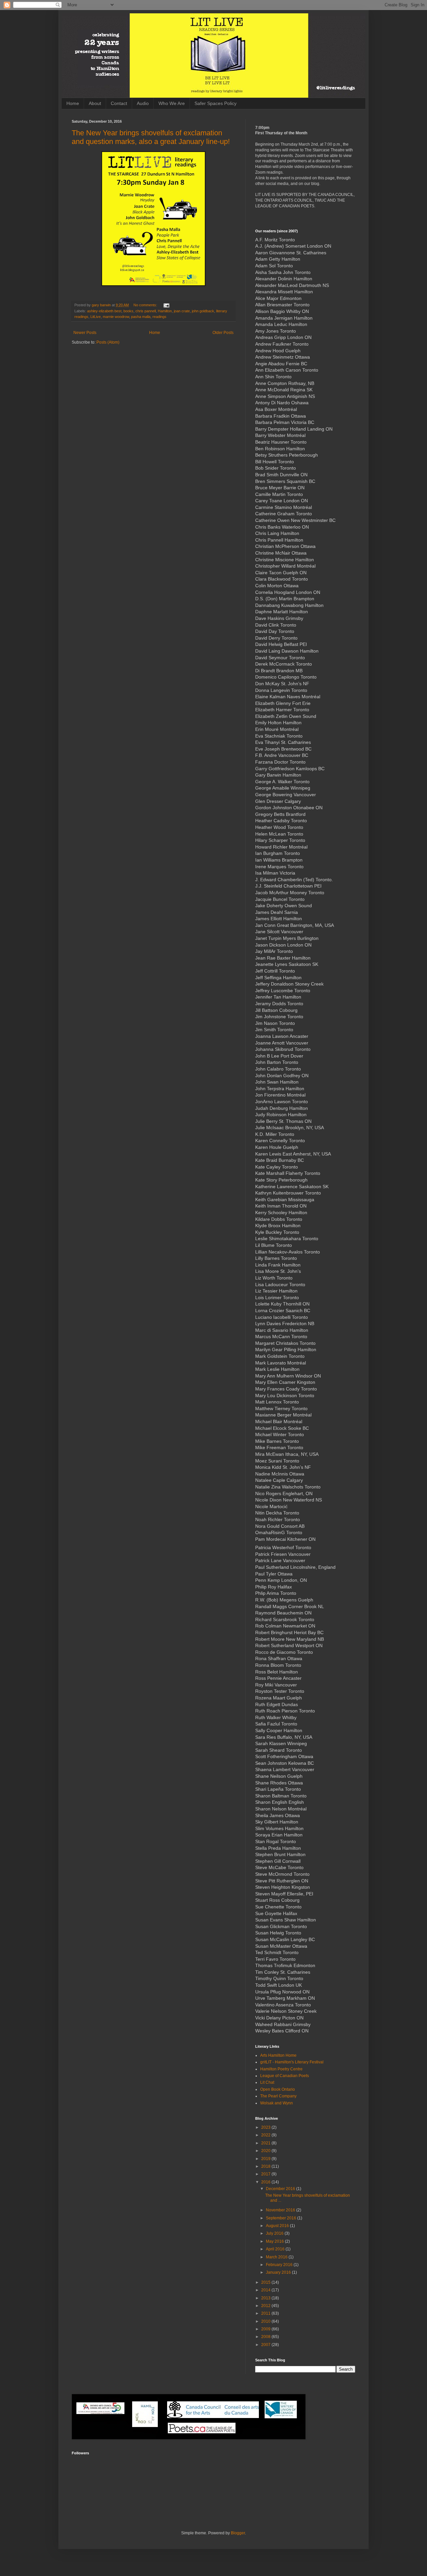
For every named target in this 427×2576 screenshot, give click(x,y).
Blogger (238, 2533)
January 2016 (279, 2272)
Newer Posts (85, 333)
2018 (266, 2166)
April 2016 (276, 2249)
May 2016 (275, 2241)
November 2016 (281, 2210)
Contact (119, 103)
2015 (266, 2282)
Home (73, 103)
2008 (266, 2337)
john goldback (203, 311)
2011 (266, 2313)
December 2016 (281, 2189)
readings (159, 317)
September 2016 (282, 2218)
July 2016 (275, 2233)
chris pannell (146, 311)
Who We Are (172, 103)
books (128, 311)
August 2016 (278, 2226)
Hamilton (165, 311)
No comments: (146, 305)
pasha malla (141, 317)
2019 (266, 2159)
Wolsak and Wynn (277, 2103)
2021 (266, 2143)
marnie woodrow (116, 317)
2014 (266, 2290)
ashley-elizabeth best (104, 311)
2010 (266, 2321)
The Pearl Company (278, 2096)
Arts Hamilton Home (278, 2055)
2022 (266, 2135)
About (95, 103)
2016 (266, 2182)
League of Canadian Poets (285, 2076)
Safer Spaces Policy (216, 103)
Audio (143, 103)
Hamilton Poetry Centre (281, 2069)
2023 (266, 2127)
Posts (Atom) (108, 342)
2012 (266, 2306)
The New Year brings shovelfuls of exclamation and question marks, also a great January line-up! (151, 137)
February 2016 (280, 2265)
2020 (266, 2151)
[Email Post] (166, 305)
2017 (266, 2174)
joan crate (182, 311)
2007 (266, 2345)
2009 (266, 2329)
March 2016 (277, 2257)
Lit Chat (267, 2082)
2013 (266, 2298)
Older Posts (223, 333)
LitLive (96, 317)
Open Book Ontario (278, 2089)
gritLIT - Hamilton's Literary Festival (292, 2062)
